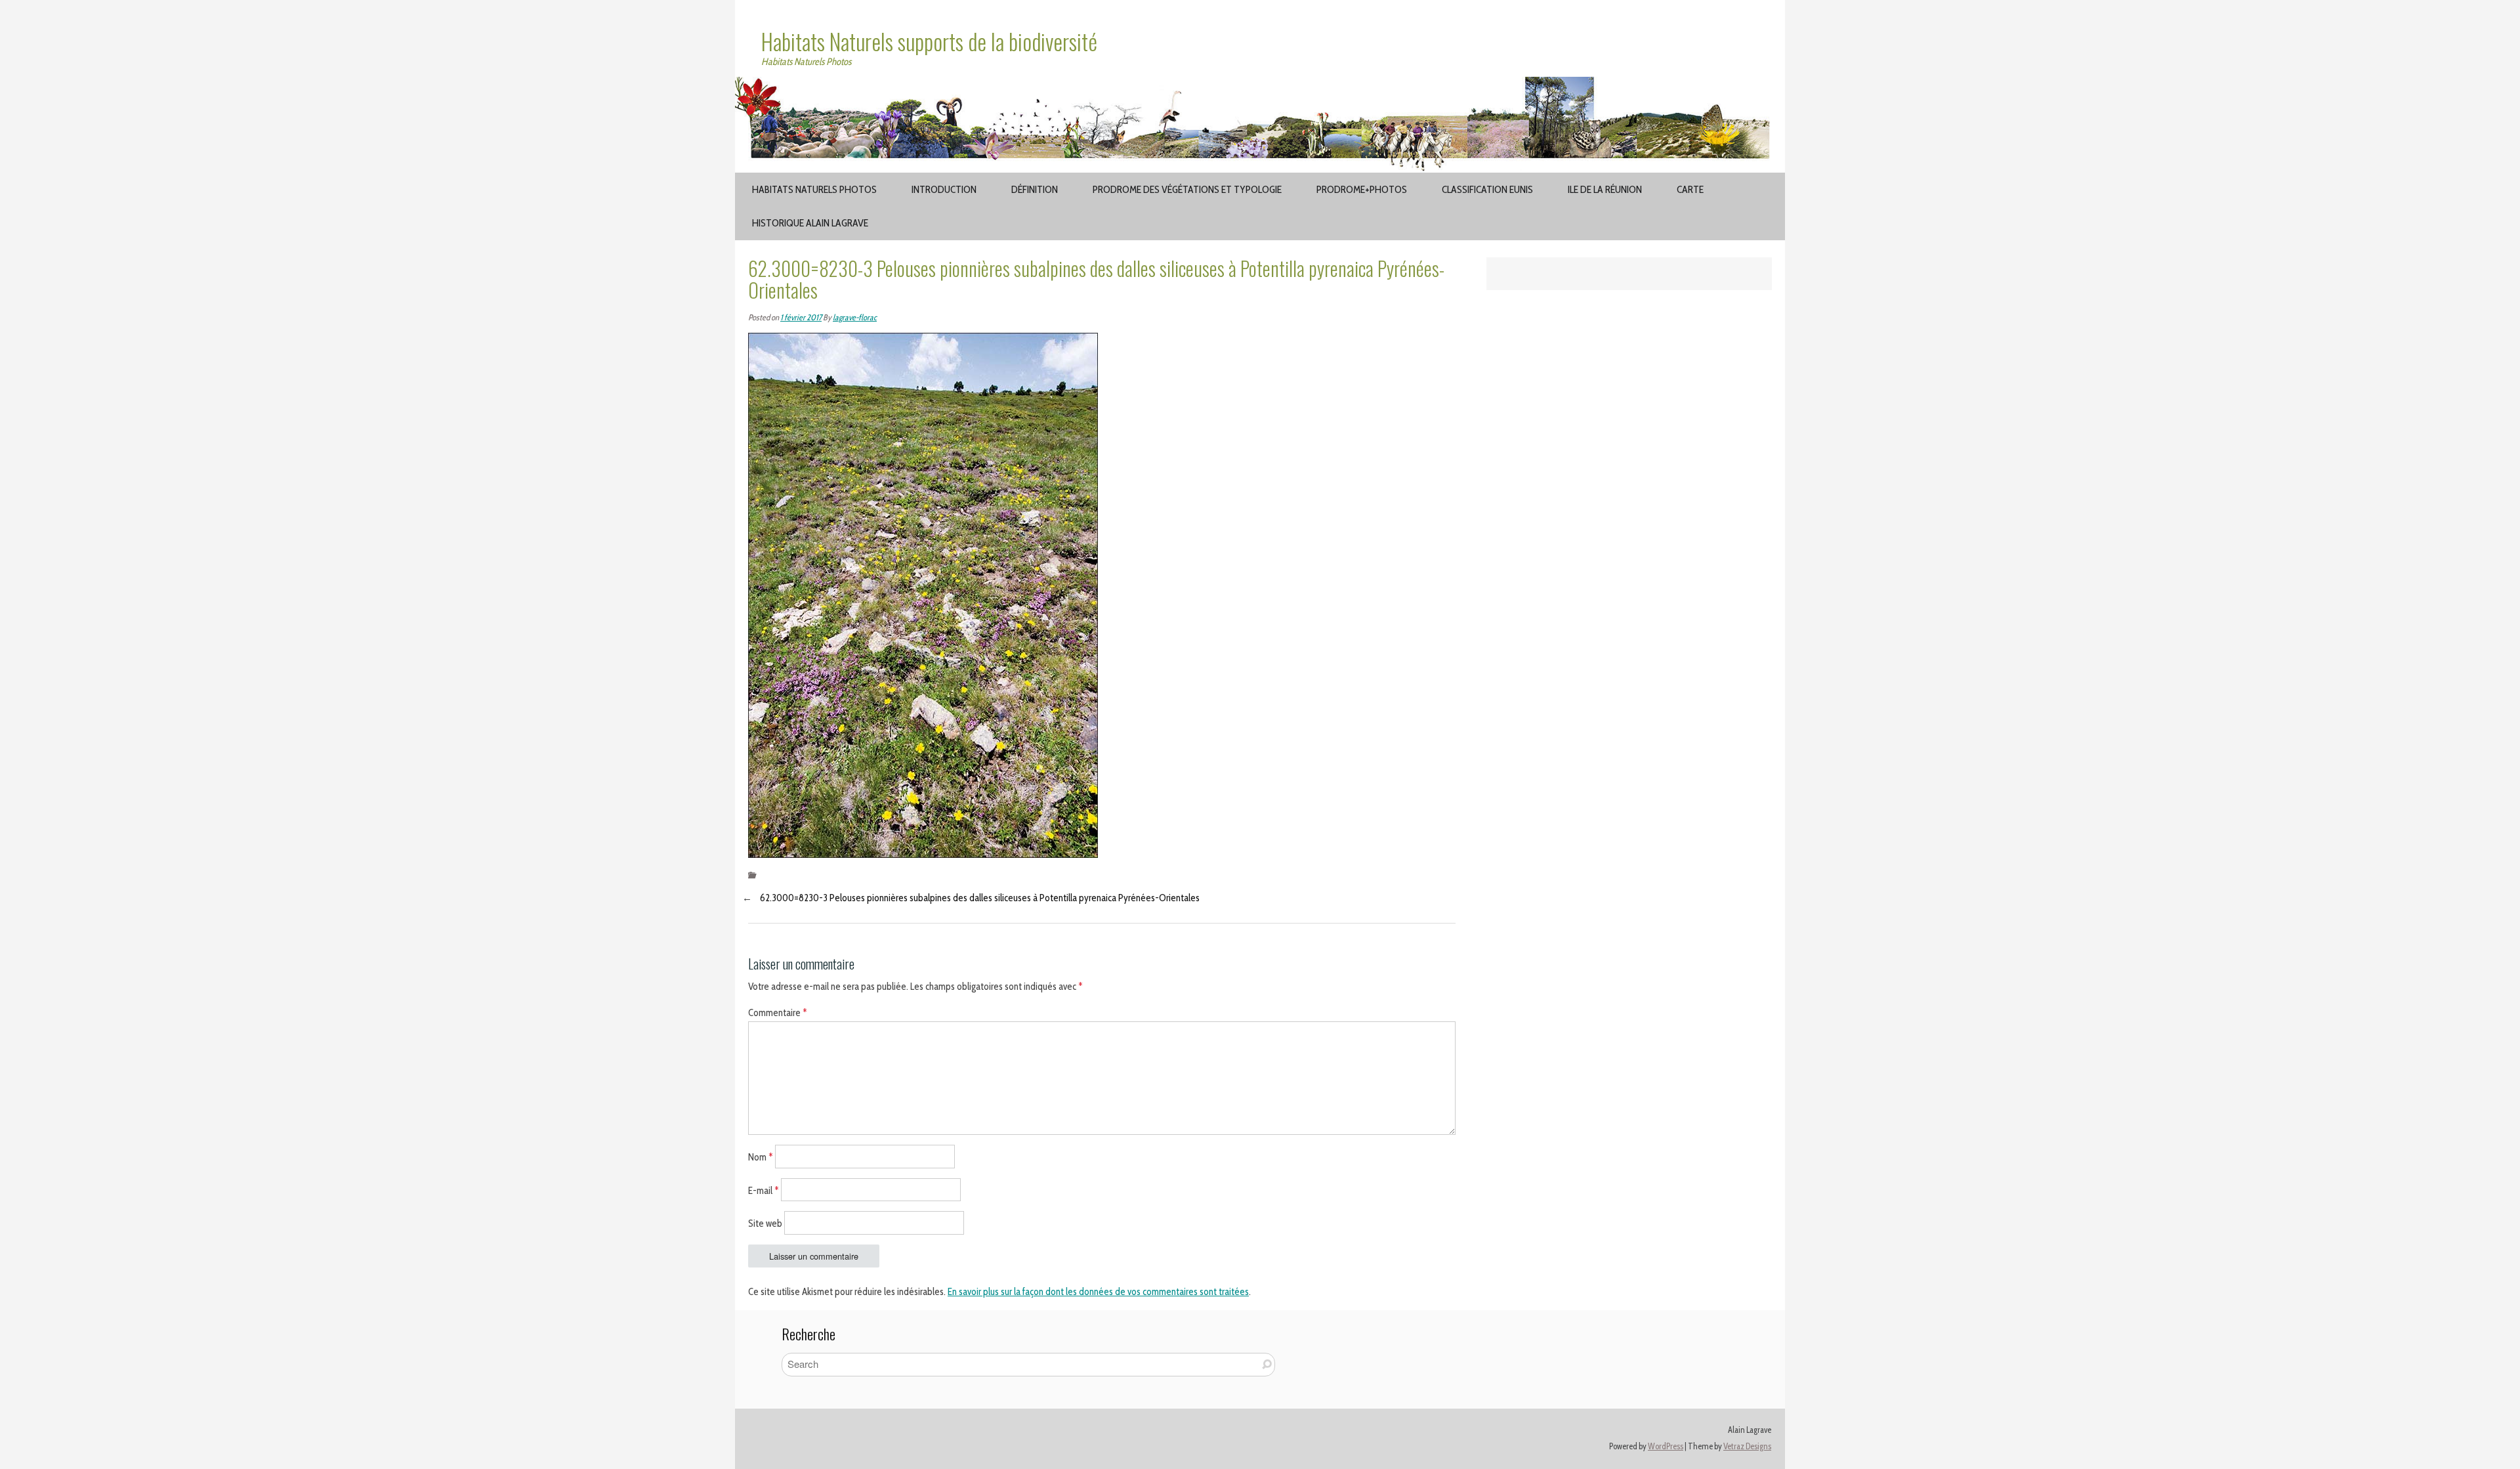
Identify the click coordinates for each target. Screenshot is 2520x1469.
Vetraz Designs (1747, 1446)
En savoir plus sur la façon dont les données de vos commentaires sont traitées (1098, 1292)
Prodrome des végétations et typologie (1187, 189)
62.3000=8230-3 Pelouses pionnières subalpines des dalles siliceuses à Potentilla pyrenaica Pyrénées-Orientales (980, 898)
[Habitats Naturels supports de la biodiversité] (1260, 85)
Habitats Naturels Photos (814, 189)
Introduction (944, 189)
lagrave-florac (855, 317)
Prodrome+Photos (1362, 189)
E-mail (764, 1190)
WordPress (1666, 1446)
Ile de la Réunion (1605, 189)
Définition (1035, 189)
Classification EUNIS (1487, 189)
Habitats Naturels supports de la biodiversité (929, 41)
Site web (765, 1224)
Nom (761, 1157)
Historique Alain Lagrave (810, 223)
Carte (1690, 189)
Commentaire (778, 1013)
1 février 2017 (801, 317)
